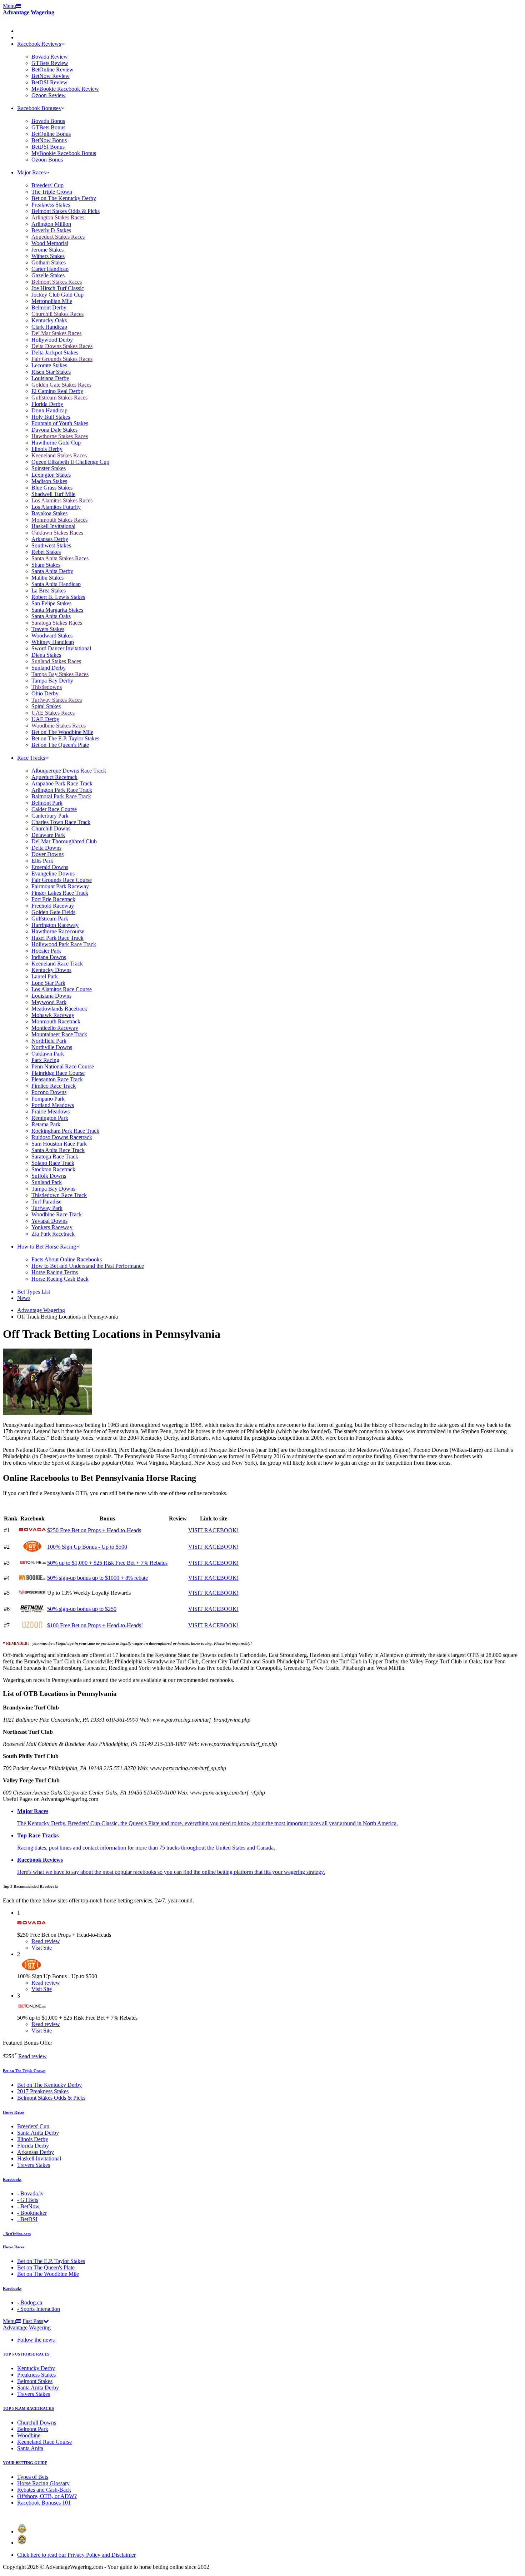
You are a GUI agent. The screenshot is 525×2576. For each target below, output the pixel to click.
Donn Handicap (49, 410)
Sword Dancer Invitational (61, 648)
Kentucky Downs (51, 970)
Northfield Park (49, 1041)
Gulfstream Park (50, 919)
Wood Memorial (50, 243)
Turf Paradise (46, 1202)
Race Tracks (31, 758)
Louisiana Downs (51, 996)
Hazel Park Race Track (57, 938)
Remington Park (50, 1118)
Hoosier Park (46, 951)
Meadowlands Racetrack (59, 1009)
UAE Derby (45, 719)
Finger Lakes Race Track (60, 893)
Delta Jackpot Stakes (55, 353)
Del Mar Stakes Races (56, 333)
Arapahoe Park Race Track (62, 783)
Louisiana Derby (50, 378)
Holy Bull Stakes (51, 417)
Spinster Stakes (49, 468)
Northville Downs (52, 1047)
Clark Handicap (49, 327)
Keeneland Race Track (57, 964)
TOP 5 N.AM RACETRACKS (28, 2408)
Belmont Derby (49, 307)
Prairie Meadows (51, 1111)
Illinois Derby (47, 449)
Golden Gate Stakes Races (61, 385)
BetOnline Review (52, 70)
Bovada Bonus (48, 121)
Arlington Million (51, 224)
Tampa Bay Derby (52, 681)
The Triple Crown (52, 192)
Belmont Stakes (35, 2381)
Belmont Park (47, 803)
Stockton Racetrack (53, 1169)
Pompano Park (48, 1099)
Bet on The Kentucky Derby (64, 198)
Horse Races (14, 2112)
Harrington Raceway (55, 925)
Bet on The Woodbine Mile (62, 732)
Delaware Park (48, 835)
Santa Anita (30, 2448)
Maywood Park (49, 1002)
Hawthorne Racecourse (58, 931)
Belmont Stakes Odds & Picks (66, 211)
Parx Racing (45, 1060)
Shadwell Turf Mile (53, 494)
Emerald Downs (50, 867)
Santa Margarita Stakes (57, 610)
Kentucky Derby (36, 2368)
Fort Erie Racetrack (53, 899)
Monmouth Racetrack (56, 1021)
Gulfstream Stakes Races (59, 398)
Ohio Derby (45, 693)
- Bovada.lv (30, 2193)
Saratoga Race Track (55, 1157)
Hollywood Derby (52, 340)
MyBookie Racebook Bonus (64, 153)
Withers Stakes (48, 256)
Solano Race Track (53, 1163)
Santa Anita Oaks (51, 616)
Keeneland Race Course (44, 2442)
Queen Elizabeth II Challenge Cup (70, 462)
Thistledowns (47, 687)
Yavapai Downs (49, 1221)
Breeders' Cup (47, 185)
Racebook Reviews (39, 44)
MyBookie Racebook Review (65, 89)
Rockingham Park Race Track (65, 1131)
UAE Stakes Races (53, 713)
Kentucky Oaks (49, 320)
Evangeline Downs (53, 873)
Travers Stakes (48, 629)
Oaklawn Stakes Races (57, 533)
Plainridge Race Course (58, 1073)
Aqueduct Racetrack (54, 777)
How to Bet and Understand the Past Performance (88, 1266)
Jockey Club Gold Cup (57, 295)
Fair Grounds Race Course (62, 880)
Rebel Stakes (46, 552)
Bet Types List (34, 1292)
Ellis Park (42, 861)
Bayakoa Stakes (49, 513)
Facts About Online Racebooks (67, 1259)
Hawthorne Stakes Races (60, 436)
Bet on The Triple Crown (24, 2071)
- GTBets (28, 2200)
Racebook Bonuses (39, 108)
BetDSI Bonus (48, 147)
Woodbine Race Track (57, 1214)
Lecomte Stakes (49, 365)
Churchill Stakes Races (57, 314)
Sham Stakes (46, 565)
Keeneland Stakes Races (59, 455)
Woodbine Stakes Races (59, 726)
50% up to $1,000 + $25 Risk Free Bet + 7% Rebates (107, 1563)
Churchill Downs (51, 828)
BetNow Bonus (49, 140)
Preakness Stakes (51, 205)
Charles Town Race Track (61, 822)
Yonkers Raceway (52, 1227)
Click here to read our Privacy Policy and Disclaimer (76, 2555)
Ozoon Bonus (47, 160)
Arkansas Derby (50, 539)
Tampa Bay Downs (53, 1189)
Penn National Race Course (63, 1066)
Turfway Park (47, 1208)
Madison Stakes (49, 481)
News (24, 1298)
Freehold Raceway (53, 906)
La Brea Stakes (49, 590)
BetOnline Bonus (51, 134)
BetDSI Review (49, 82)
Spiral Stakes (46, 706)
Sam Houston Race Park (59, 1144)
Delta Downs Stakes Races (62, 346)
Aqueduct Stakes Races (58, 237)
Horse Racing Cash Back (60, 1279)
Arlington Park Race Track (62, 790)
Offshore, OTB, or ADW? (47, 2496)
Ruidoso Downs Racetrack (62, 1137)
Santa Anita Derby (52, 571)
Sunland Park (47, 1182)
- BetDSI (27, 2219)
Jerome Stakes (47, 250)
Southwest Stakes (51, 545)
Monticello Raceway (55, 1028)
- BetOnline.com (17, 2234)
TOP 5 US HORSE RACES (26, 2354)
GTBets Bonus (48, 127)
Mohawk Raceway (53, 1015)
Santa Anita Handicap (56, 584)
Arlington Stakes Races (58, 217)
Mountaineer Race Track (59, 1034)
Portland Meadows (53, 1105)
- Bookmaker (32, 2213)
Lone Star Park (48, 983)
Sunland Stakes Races (56, 661)
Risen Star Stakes (51, 372)
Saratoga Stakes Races (57, 623)
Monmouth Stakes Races (59, 520)
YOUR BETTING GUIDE (25, 2463)
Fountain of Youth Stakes (60, 423)
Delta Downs (46, 848)
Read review (32, 2056)
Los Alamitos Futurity (56, 507)
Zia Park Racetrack (53, 1234)
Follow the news (36, 2340)
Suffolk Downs (49, 1176)
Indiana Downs (49, 957)
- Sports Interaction (39, 2309)
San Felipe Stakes (51, 603)
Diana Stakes (46, 655)
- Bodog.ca (30, 2302)
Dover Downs (47, 854)
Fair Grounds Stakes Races (62, 359)
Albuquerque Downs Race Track (69, 771)
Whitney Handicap (53, 642)
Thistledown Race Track (59, 1195)
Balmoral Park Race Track (61, 796)
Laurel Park (45, 976)
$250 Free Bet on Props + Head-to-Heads (94, 1530)
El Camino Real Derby (57, 391)
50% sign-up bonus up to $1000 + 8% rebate (97, 1578)
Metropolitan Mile (52, 301)
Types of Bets (33, 2477)
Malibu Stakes (47, 578)
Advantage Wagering (29, 12)
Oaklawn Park (48, 1054)
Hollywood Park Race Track (64, 944)
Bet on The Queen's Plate (60, 745)
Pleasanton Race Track (57, 1079)
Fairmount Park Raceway (60, 886)
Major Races (31, 172)
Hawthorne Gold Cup (56, 443)
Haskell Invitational (53, 526)
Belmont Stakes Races (57, 282)
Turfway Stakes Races (57, 700)
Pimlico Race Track (54, 1086)
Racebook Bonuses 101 (44, 2503)
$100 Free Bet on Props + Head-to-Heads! (95, 1625)
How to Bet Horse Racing (47, 1247)
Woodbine (29, 2435)
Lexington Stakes (51, 475)
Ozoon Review (49, 95)
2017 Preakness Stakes (43, 2091)
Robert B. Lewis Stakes (58, 597)
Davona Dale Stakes (54, 430)
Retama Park (46, 1124)
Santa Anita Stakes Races (60, 558)
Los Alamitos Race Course (62, 989)
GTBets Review (50, 63)
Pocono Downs (49, 1092)
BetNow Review (51, 76)
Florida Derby (47, 404)
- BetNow (28, 2206)
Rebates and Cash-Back (44, 2490)
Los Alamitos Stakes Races (62, 500)
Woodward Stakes (52, 636)
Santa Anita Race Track (58, 1150)
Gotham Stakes (49, 262)
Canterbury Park (50, 816)
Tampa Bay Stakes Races (60, 674)
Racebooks (12, 2179)
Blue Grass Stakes (52, 488)
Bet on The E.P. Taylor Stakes (65, 738)
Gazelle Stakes (48, 275)
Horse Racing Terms (55, 1272)
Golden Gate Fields (53, 912)
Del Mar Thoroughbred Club (64, 841)
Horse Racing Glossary (43, 2483)
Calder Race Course (54, 809)
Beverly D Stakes (51, 230)
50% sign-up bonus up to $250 (82, 1609)
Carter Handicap (50, 269)
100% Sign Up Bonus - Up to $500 (87, 1547)
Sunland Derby (49, 668)
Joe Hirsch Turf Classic (58, 288)
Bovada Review (50, 57)
